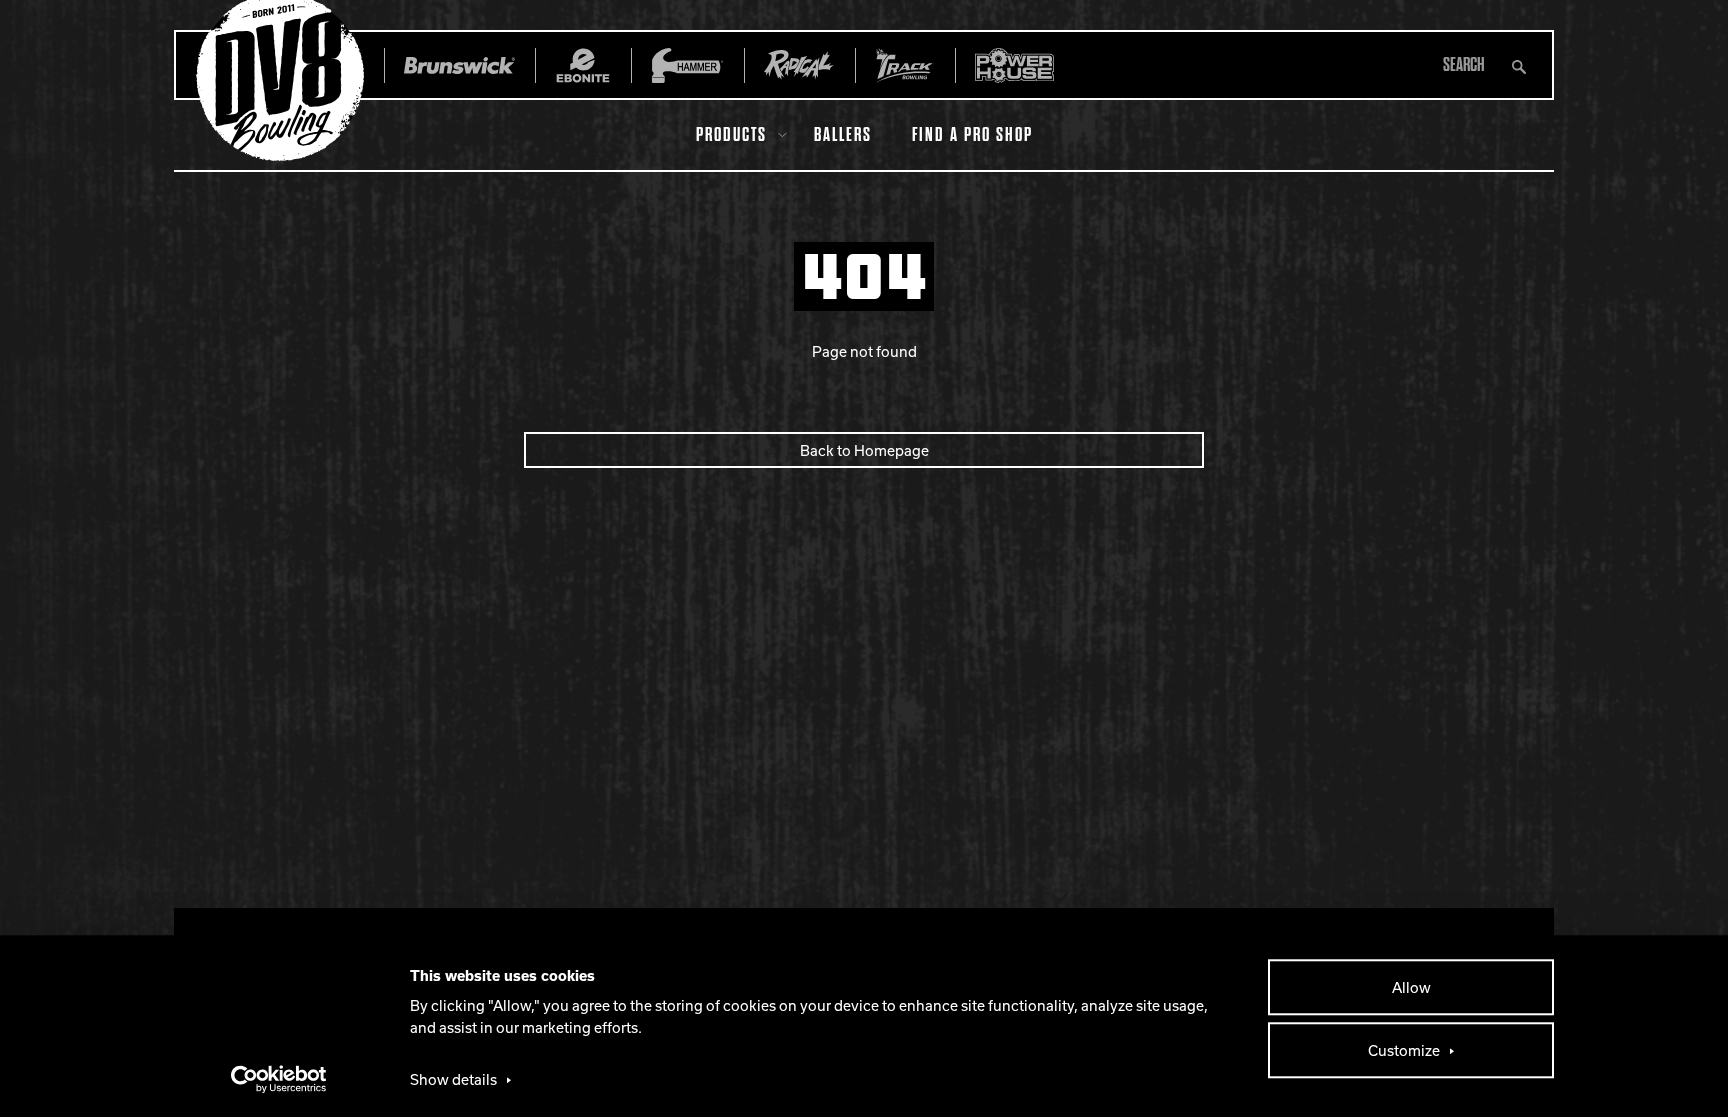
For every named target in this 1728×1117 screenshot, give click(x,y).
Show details (453, 1079)
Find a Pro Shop (972, 135)
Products (731, 135)
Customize (1404, 1050)
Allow (1411, 987)
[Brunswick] (459, 65)
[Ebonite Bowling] (583, 65)
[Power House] (1014, 65)
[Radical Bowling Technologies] (799, 65)
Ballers (843, 135)
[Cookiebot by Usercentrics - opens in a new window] (279, 1079)
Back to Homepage (864, 450)
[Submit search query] (1519, 65)
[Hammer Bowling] (687, 65)
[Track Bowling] (905, 65)
